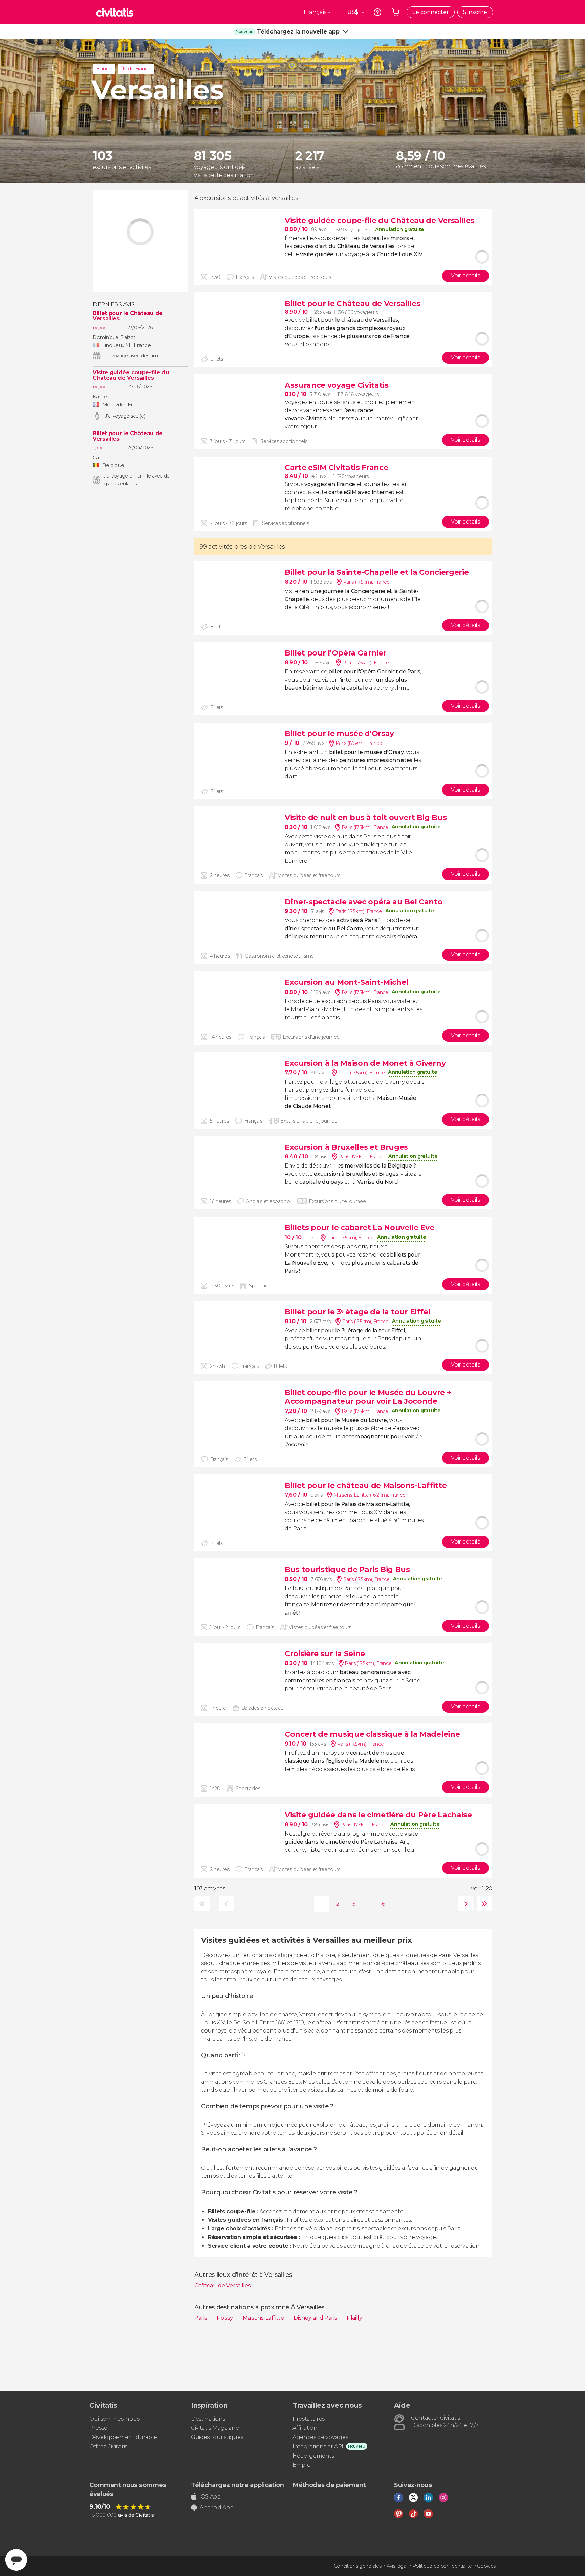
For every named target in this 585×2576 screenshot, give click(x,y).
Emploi (302, 2465)
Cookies (486, 2566)
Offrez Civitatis (108, 2447)
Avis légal (397, 2566)
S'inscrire (475, 12)
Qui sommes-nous (114, 2419)
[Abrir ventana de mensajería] (16, 2560)
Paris (201, 2318)
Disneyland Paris (316, 2318)
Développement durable (123, 2437)
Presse (98, 2428)
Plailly (354, 2318)
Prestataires (309, 2419)
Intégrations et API (318, 2447)
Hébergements (313, 2456)
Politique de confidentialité (442, 2566)
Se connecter (431, 12)
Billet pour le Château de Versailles (128, 316)
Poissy (225, 2318)
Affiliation (305, 2428)
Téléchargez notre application (237, 2485)
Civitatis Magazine (215, 2428)
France (104, 69)
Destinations (208, 2419)
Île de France (136, 69)
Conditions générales (358, 2566)
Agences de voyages (320, 2437)
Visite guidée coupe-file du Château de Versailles (131, 375)
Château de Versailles (222, 2285)
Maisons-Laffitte (264, 2318)
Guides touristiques (217, 2437)
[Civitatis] (115, 12)
